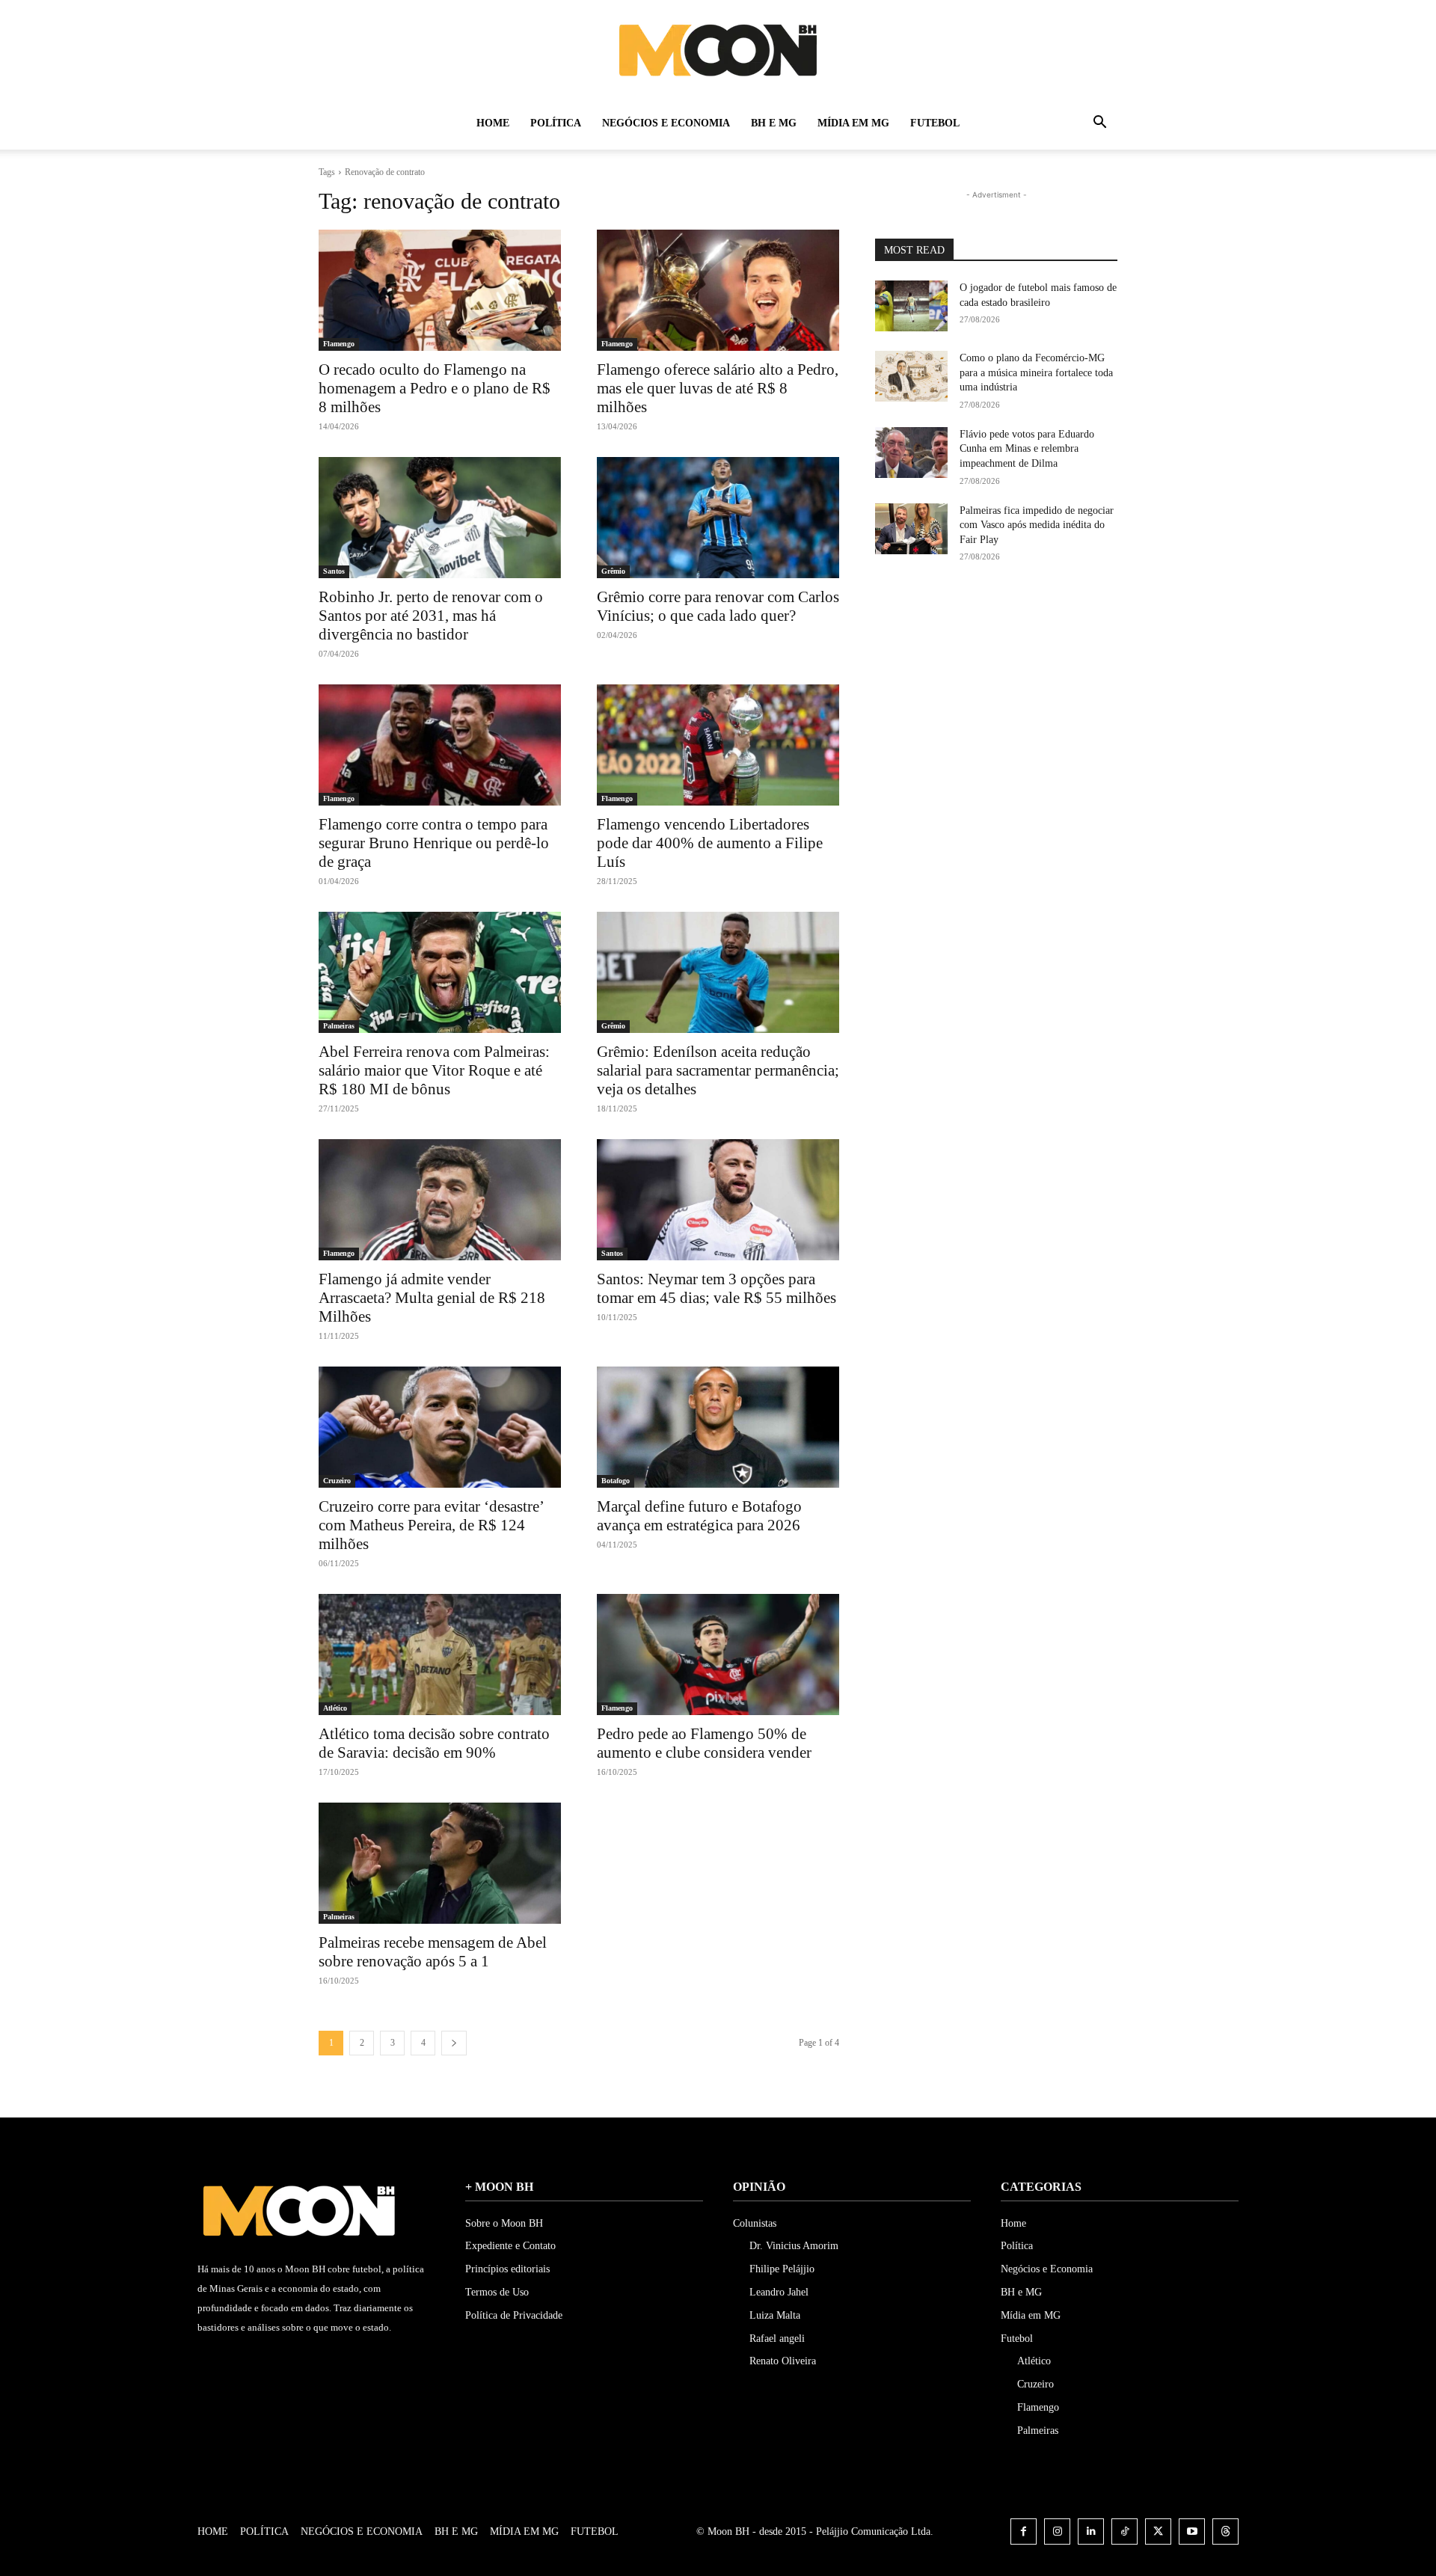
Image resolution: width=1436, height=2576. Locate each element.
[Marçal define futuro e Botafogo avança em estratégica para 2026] (718, 1427)
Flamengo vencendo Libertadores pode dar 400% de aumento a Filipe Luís (710, 843)
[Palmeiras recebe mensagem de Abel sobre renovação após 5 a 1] (440, 1863)
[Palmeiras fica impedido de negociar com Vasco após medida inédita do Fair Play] (911, 529)
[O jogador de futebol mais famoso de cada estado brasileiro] (911, 306)
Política (556, 123)
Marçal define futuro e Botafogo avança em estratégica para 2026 (699, 1516)
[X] (1158, 2531)
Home (493, 123)
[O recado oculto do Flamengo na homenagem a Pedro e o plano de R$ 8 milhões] (440, 290)
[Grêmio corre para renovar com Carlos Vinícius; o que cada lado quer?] (718, 518)
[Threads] (1225, 2531)
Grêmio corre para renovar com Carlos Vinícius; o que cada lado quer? (718, 606)
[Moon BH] (718, 49)
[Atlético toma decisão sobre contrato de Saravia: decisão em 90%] (440, 1655)
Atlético (335, 1708)
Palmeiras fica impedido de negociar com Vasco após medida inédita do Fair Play (1037, 525)
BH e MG (774, 123)
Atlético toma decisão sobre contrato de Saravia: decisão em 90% (434, 1743)
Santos (334, 571)
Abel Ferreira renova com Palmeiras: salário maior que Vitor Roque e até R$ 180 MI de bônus (434, 1070)
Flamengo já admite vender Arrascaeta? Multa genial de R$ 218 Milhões (432, 1298)
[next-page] (454, 2043)
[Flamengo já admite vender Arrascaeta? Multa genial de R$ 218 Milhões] (440, 1200)
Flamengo (339, 344)
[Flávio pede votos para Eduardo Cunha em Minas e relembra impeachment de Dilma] (911, 453)
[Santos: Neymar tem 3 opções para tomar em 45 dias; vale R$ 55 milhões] (718, 1200)
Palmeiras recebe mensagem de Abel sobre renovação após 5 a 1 (433, 1952)
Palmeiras (339, 1026)
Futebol (935, 123)
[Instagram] (1057, 2531)
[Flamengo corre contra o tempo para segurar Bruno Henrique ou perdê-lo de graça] (440, 745)
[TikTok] (1124, 2531)
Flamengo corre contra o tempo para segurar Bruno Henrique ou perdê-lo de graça (434, 843)
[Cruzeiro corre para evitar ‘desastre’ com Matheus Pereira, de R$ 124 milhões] (440, 1427)
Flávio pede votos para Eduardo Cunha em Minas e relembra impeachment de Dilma (1027, 449)
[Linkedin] (1091, 2531)
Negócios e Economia (666, 123)
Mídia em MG (853, 123)
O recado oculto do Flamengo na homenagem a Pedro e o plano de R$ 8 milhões (435, 388)
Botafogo (616, 1481)
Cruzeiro (337, 1481)
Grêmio (613, 571)
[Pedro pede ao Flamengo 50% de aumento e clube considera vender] (718, 1655)
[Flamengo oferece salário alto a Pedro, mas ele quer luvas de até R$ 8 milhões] (718, 290)
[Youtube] (1192, 2531)
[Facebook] (1024, 2531)
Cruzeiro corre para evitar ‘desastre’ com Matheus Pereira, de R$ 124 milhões (432, 1525)
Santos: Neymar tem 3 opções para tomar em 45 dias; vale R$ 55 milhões (717, 1288)
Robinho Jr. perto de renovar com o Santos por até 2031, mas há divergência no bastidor (431, 616)
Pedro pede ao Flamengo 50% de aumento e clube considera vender (704, 1743)
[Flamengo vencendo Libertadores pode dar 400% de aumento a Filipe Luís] (718, 745)
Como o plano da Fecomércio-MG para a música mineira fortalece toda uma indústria (1036, 372)
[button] (1099, 125)
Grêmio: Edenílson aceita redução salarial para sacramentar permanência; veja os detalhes (718, 1070)
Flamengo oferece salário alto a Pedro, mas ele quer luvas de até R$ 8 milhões (718, 388)
